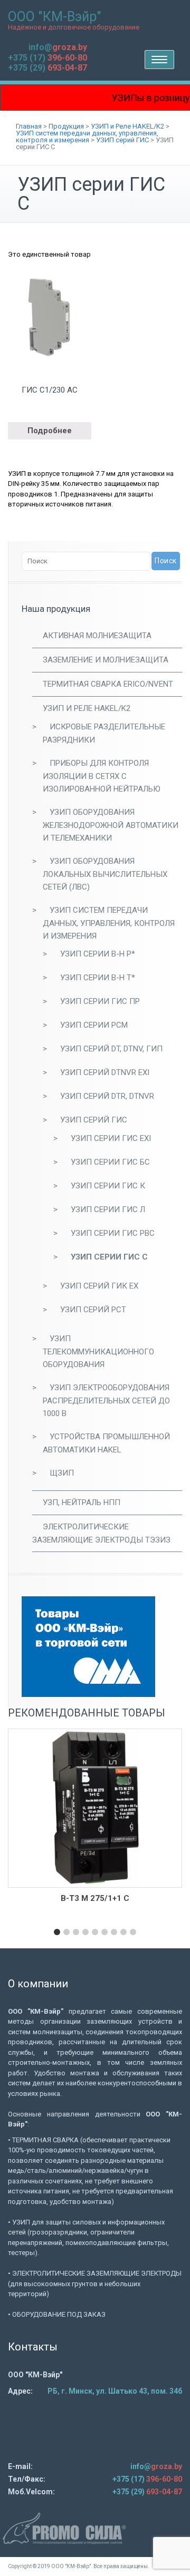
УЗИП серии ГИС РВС (113, 1233)
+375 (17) (47, 58)
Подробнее (50, 431)
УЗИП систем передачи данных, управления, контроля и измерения (109, 923)
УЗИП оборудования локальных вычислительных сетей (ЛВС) (105, 874)
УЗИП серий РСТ (93, 1310)
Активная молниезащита (97, 636)
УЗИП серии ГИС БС (110, 1162)
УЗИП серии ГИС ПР (100, 1001)
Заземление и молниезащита (106, 660)
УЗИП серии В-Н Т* (98, 978)
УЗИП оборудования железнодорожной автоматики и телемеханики (111, 825)
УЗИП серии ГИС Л (108, 1209)
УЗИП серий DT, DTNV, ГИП (111, 1049)
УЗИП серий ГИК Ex (99, 1286)
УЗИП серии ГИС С (109, 1257)
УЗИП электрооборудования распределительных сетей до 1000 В (106, 1401)
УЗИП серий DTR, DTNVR (107, 1096)
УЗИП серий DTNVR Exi (105, 1072)
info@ (58, 47)
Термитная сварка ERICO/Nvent (108, 684)
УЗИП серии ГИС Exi (111, 1138)
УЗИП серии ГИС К (108, 1186)
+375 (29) (47, 68)
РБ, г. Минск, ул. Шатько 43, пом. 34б (115, 2391)
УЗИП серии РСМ (94, 1025)
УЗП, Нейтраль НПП (82, 1502)
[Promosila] (95, 2528)
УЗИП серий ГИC (94, 1120)
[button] (57, 1932)
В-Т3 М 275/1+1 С (95, 1898)
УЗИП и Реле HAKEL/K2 (87, 708)
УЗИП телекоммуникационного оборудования (98, 1352)
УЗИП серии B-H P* (98, 954)
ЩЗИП (62, 1473)
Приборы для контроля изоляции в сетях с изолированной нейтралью (102, 776)
